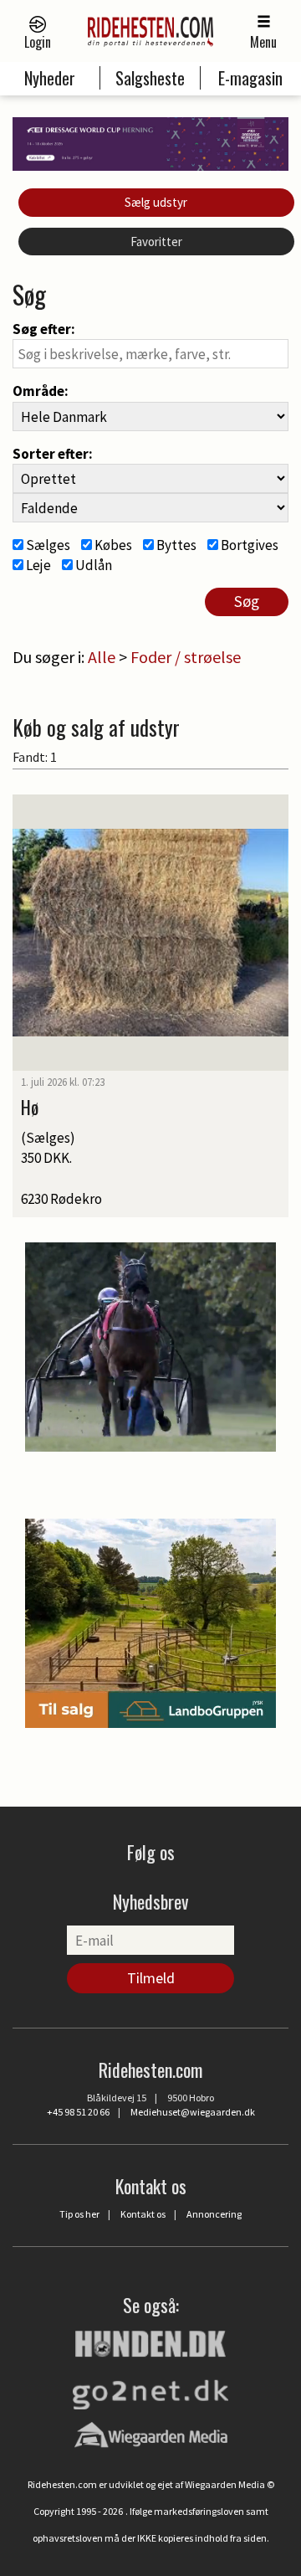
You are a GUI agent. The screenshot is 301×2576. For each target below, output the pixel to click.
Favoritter (156, 242)
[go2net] (150, 2390)
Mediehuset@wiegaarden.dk (193, 2112)
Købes (112, 545)
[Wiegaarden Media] (151, 2435)
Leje (37, 565)
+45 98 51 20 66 (78, 2112)
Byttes (175, 545)
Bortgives (248, 545)
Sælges (47, 545)
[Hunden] (150, 2342)
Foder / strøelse (186, 657)
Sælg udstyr (156, 202)
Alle (102, 657)
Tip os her (79, 2214)
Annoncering (214, 2214)
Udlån (92, 565)
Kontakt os (143, 2214)
